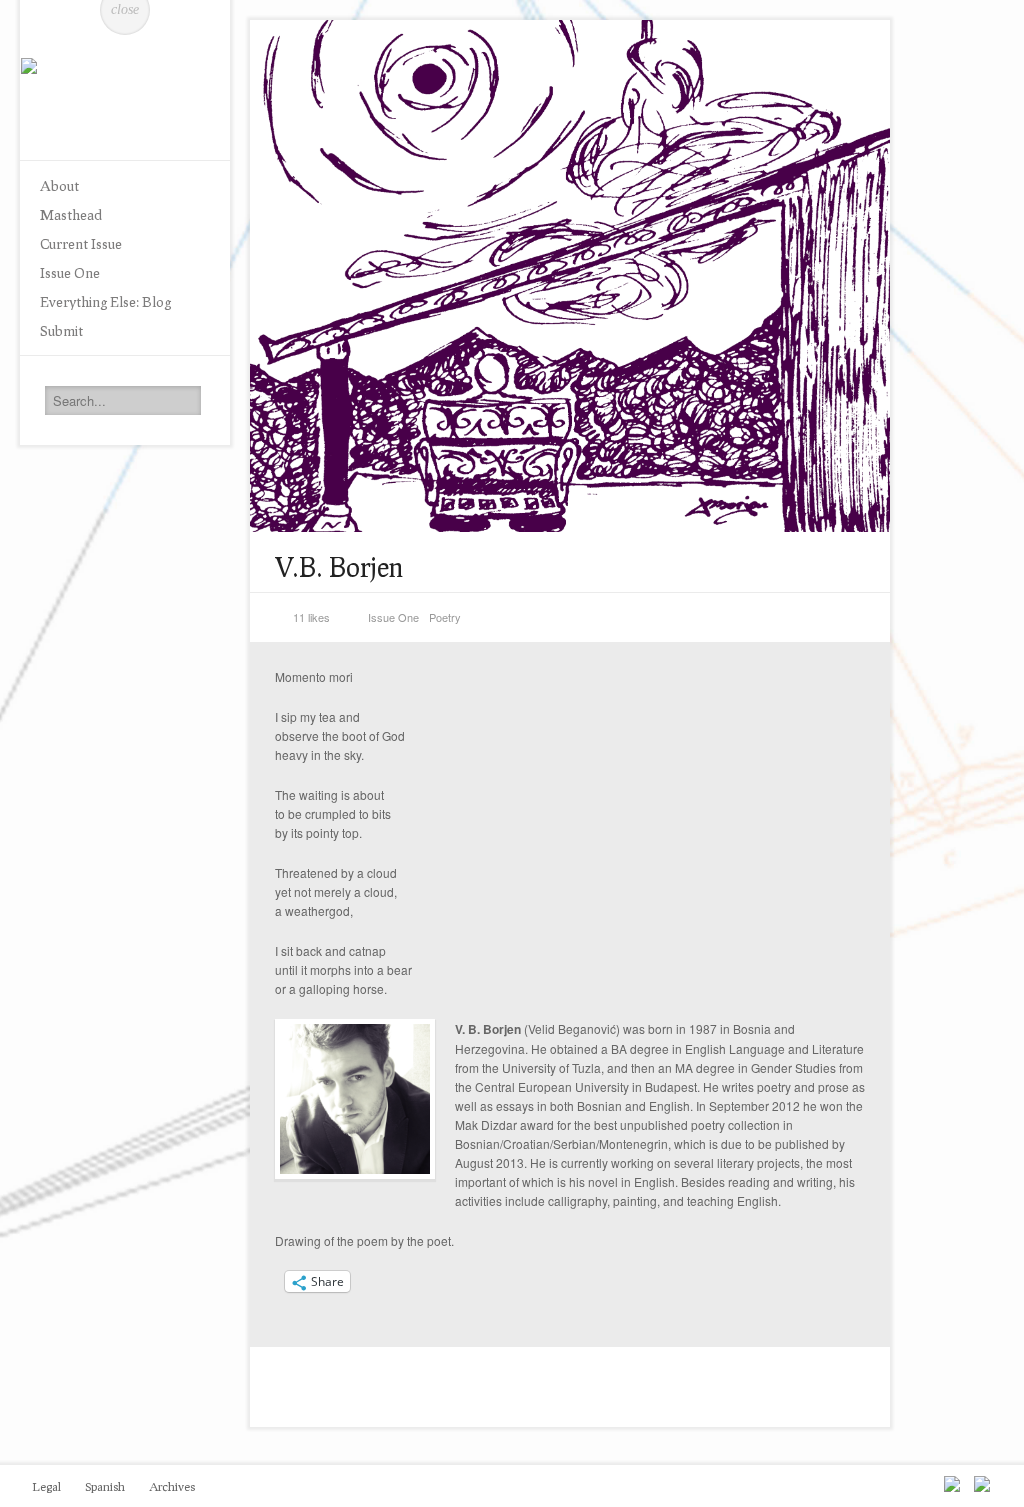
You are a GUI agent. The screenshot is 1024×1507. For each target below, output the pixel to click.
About (59, 185)
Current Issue (81, 243)
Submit (61, 330)
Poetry (445, 617)
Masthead (71, 214)
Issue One (70, 272)
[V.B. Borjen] (570, 276)
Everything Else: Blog (105, 301)
